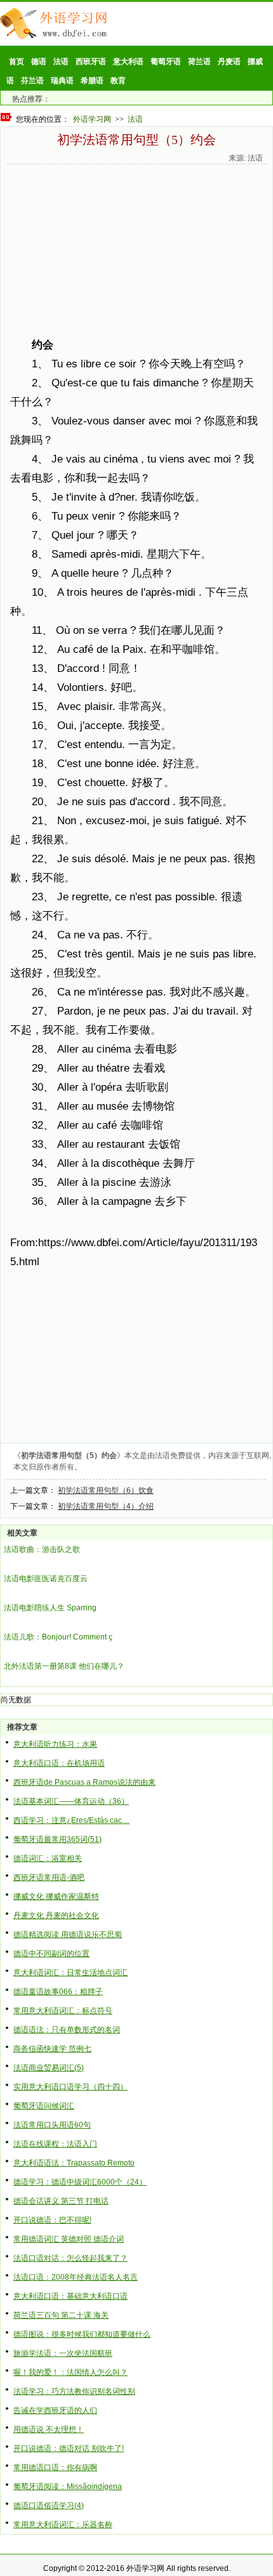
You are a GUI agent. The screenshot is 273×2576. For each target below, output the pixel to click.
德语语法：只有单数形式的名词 (67, 2030)
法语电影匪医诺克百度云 (46, 1579)
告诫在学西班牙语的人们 (55, 2410)
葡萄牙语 (166, 62)
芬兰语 (32, 81)
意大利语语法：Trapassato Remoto (74, 2163)
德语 (39, 62)
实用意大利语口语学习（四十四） (70, 2087)
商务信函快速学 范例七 (52, 2049)
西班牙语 (91, 62)
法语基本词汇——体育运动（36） (71, 1801)
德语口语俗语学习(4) (49, 2506)
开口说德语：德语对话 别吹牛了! (69, 2448)
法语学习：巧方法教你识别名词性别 (74, 2391)
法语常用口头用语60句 (52, 2125)
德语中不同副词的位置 (51, 1954)
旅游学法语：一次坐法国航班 (63, 2353)
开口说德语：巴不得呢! (52, 2220)
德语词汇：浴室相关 (48, 1858)
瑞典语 (62, 81)
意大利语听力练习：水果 (55, 1744)
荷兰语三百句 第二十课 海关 (61, 2315)
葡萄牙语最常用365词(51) (57, 1839)
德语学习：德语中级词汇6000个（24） (80, 2182)
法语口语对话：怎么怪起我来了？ (70, 2258)
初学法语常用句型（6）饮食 (106, 1490)
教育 (118, 81)
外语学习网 (92, 119)
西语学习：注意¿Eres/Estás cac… (71, 1820)
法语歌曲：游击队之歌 (42, 1549)
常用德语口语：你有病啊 (55, 2468)
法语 (61, 62)
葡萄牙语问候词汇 (44, 2106)
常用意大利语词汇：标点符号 (63, 2011)
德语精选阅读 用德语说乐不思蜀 (68, 1935)
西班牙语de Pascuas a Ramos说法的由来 (84, 1782)
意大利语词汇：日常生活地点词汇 (70, 1973)
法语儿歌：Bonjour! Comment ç (58, 1637)
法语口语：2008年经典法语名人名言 (76, 2277)
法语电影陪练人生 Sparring (50, 1608)
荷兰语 (199, 62)
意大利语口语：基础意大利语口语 (70, 2296)
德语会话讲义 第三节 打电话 (61, 2201)
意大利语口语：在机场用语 (59, 1763)
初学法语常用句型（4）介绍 (106, 1506)
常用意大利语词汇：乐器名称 (63, 2525)
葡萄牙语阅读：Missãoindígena (68, 2487)
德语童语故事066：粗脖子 (58, 1992)
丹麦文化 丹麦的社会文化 (56, 1916)
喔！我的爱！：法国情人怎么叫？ (70, 2372)
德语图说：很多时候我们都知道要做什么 (82, 2334)
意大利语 (128, 62)
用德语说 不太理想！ (49, 2429)
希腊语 (92, 81)
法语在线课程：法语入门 (55, 2144)
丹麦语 (229, 62)
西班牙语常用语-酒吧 (49, 1877)
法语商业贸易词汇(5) (49, 2068)
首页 (17, 62)
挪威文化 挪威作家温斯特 (56, 1896)
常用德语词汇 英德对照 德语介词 (69, 2239)
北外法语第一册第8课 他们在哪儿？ (64, 1666)
